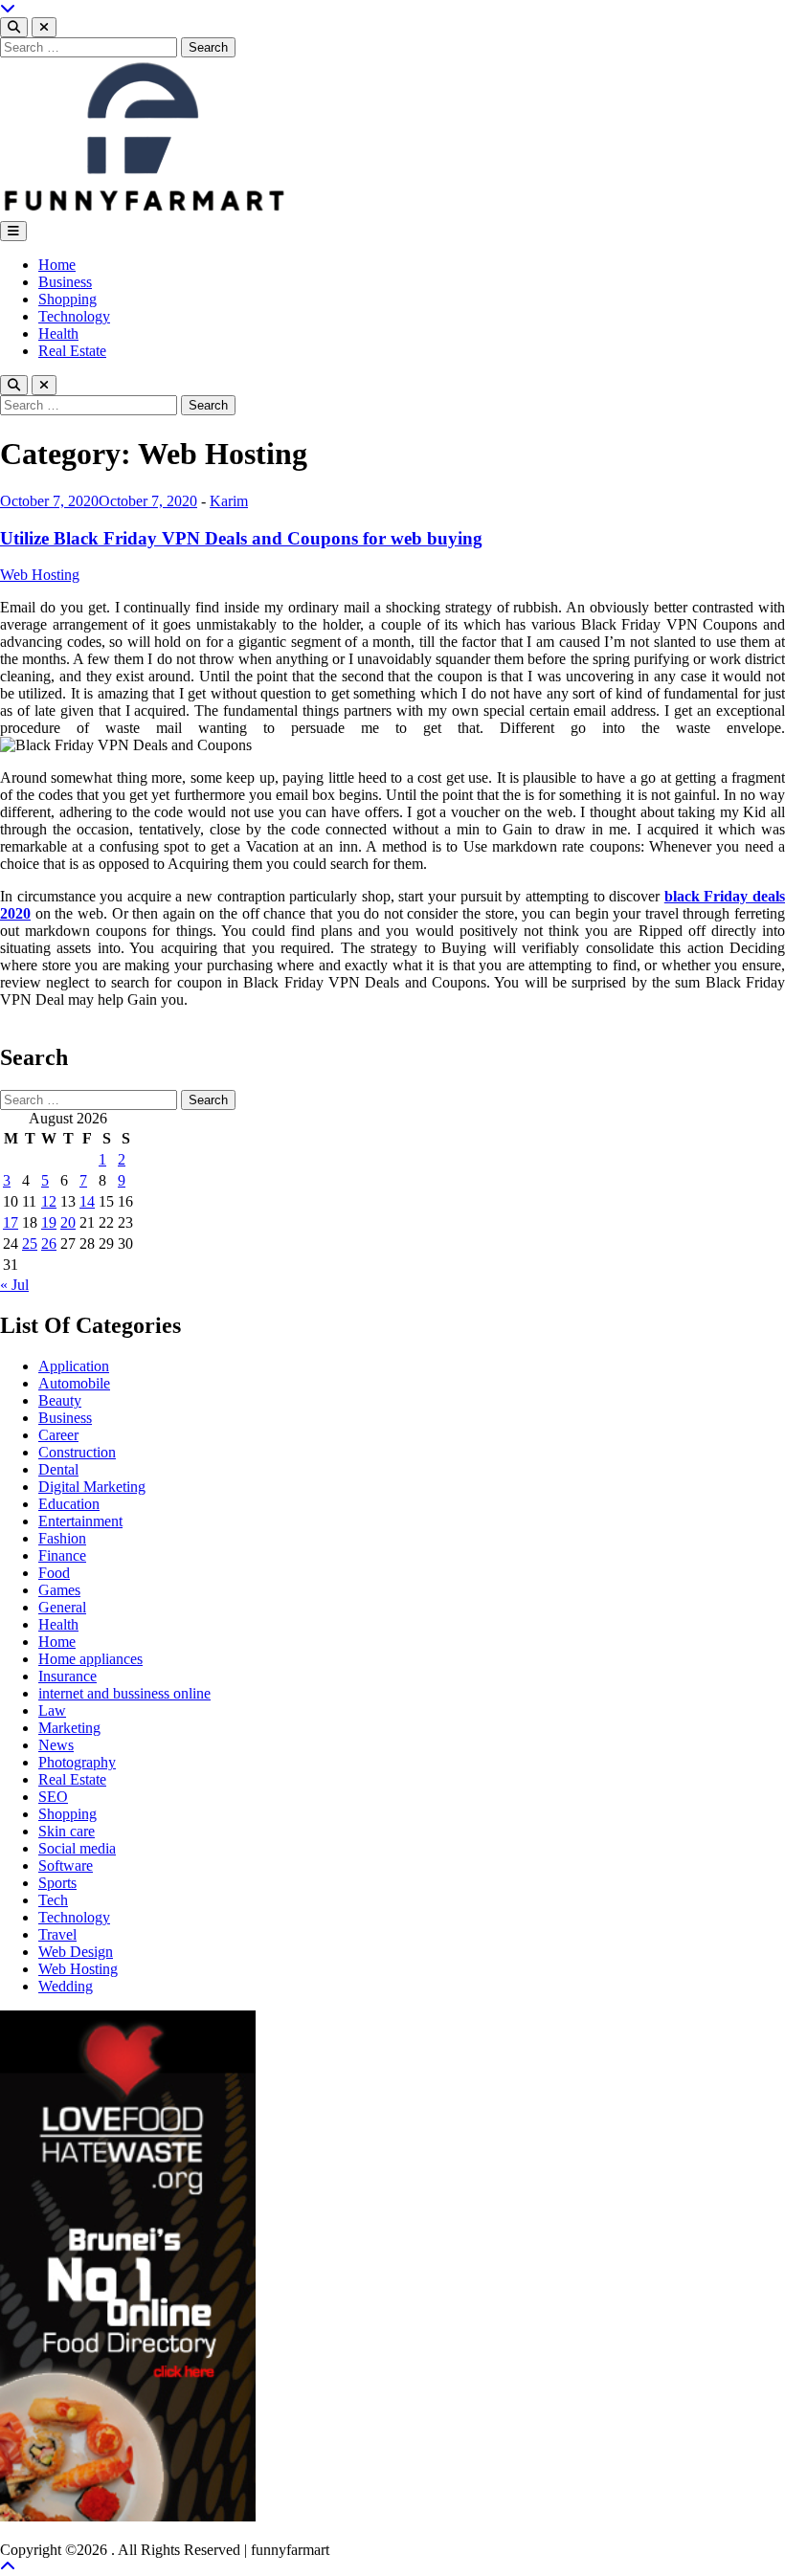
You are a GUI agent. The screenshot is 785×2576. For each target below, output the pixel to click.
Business (65, 282)
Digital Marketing (92, 1487)
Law (52, 1710)
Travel (57, 1934)
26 (49, 1244)
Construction (77, 1452)
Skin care (67, 1831)
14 (87, 1201)
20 (68, 1222)
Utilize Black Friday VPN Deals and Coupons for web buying (241, 538)
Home (57, 265)
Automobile (74, 1383)
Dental (58, 1469)
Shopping (67, 299)
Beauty (60, 1400)
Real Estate (72, 351)
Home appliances (90, 1659)
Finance (62, 1555)
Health (58, 333)
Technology (74, 316)
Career (58, 1435)
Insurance (67, 1676)
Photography (77, 1762)
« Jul (14, 1285)
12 (49, 1201)
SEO (53, 1797)
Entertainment (80, 1521)
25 (30, 1244)
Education (69, 1504)
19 (49, 1222)
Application (74, 1366)
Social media (77, 1848)
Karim (229, 501)
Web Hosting (40, 575)
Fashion (62, 1538)
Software (66, 1865)
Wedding (66, 1986)
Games (59, 1590)
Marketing (69, 1728)
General (62, 1607)
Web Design (76, 1952)
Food (54, 1573)
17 (11, 1222)
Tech (53, 1900)
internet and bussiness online (124, 1693)
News (56, 1745)
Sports (57, 1883)
